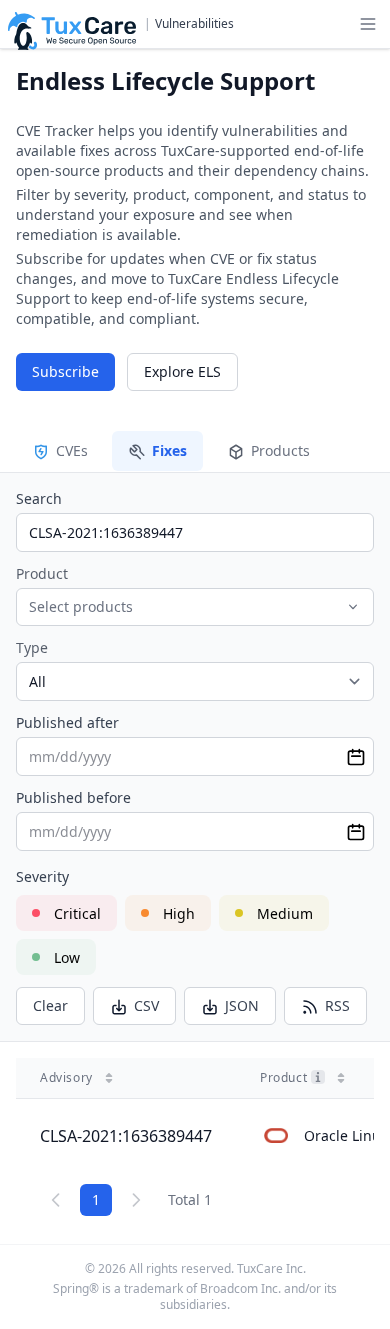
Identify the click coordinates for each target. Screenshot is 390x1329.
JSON (242, 1005)
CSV (146, 1005)
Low (67, 957)
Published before (73, 797)
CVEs (72, 450)
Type (32, 647)
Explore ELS (182, 371)
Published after (67, 722)
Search (39, 498)
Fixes (169, 450)
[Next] (136, 1200)
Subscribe (65, 371)
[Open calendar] (356, 757)
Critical (77, 913)
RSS (337, 1005)
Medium (285, 913)
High (179, 913)
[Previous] (56, 1200)
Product (42, 573)
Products (280, 450)
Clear (50, 1005)
